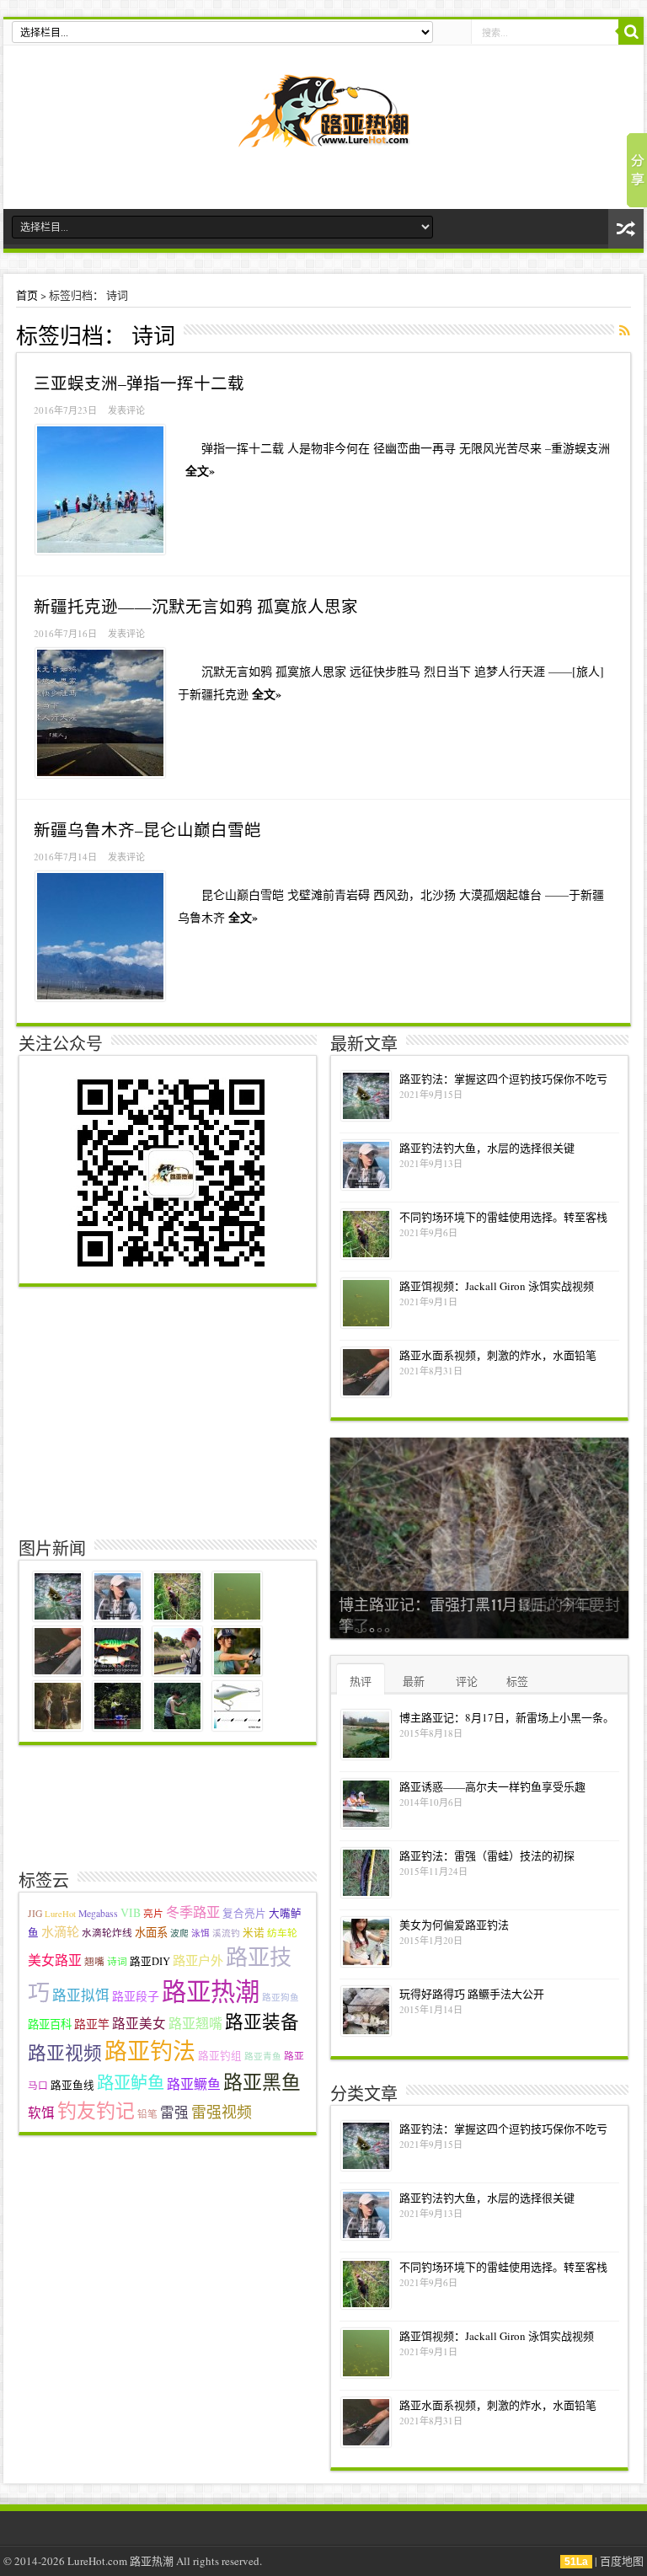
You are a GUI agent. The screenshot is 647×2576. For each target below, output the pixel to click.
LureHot (60, 1914)
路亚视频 (65, 2052)
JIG (35, 1913)
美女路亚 (55, 1960)
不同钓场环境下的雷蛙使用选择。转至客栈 (503, 1217)
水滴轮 (60, 1931)
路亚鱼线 (72, 2085)
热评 (361, 1681)
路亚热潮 (211, 1991)
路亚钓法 (150, 2051)
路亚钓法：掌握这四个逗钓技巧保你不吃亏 (503, 1079)
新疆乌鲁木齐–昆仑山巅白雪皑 (147, 829)
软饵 (41, 2113)
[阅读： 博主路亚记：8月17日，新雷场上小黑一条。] (366, 1735)
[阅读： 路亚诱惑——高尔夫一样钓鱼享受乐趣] (366, 1804)
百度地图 (622, 2561)
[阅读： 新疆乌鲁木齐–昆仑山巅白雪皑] (100, 936)
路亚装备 (262, 2021)
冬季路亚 (193, 1912)
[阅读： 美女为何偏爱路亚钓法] (366, 1942)
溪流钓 (226, 1933)
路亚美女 (139, 2023)
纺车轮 (282, 1933)
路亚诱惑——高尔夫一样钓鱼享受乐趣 (492, 1786)
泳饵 (201, 1933)
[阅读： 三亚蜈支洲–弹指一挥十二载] (100, 490)
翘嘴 (94, 1961)
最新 (414, 1681)
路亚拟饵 (81, 1995)
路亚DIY (150, 1961)
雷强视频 (222, 2112)
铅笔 (147, 2114)
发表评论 (126, 410)
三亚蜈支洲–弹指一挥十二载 (139, 383)
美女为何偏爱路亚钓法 (454, 1925)
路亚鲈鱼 (131, 2083)
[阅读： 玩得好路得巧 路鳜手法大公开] (366, 2011)
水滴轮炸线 (107, 1933)
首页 (27, 295)
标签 (517, 1681)
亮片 (153, 1913)
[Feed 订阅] (624, 330)
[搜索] (631, 32)
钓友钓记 (96, 2110)
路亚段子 (136, 1996)
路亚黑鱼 (262, 2081)
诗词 (117, 1961)
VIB (131, 1912)
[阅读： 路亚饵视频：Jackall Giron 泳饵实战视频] (366, 1303)
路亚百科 (50, 2024)
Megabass (98, 1913)
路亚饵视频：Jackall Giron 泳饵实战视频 (497, 1286)
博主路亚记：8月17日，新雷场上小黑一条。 (507, 1717)
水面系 (151, 1932)
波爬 (179, 1933)
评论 (467, 1681)
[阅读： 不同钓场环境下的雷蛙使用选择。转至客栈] (366, 1234)
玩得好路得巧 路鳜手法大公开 (472, 1994)
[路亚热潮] (324, 136)
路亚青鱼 (263, 2056)
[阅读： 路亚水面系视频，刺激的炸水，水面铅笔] (366, 1372)
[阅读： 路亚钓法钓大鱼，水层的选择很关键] (366, 1165)
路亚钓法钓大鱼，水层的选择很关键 (487, 1148)
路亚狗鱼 (281, 1997)
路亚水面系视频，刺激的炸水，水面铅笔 (498, 1355)
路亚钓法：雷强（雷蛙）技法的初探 (487, 1856)
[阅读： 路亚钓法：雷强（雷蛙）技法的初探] (366, 1873)
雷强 (174, 2113)
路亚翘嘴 (195, 2023)
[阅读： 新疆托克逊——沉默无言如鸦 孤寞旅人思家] (100, 713)
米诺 (254, 1933)
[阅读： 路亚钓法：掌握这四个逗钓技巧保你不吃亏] (366, 1096)
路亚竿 (92, 2024)
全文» (200, 471)
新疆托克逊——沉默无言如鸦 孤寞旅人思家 (196, 606)
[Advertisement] (170, 1409)
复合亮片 (244, 1913)
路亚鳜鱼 (194, 2083)
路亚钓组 (220, 2056)
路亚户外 (198, 1960)
